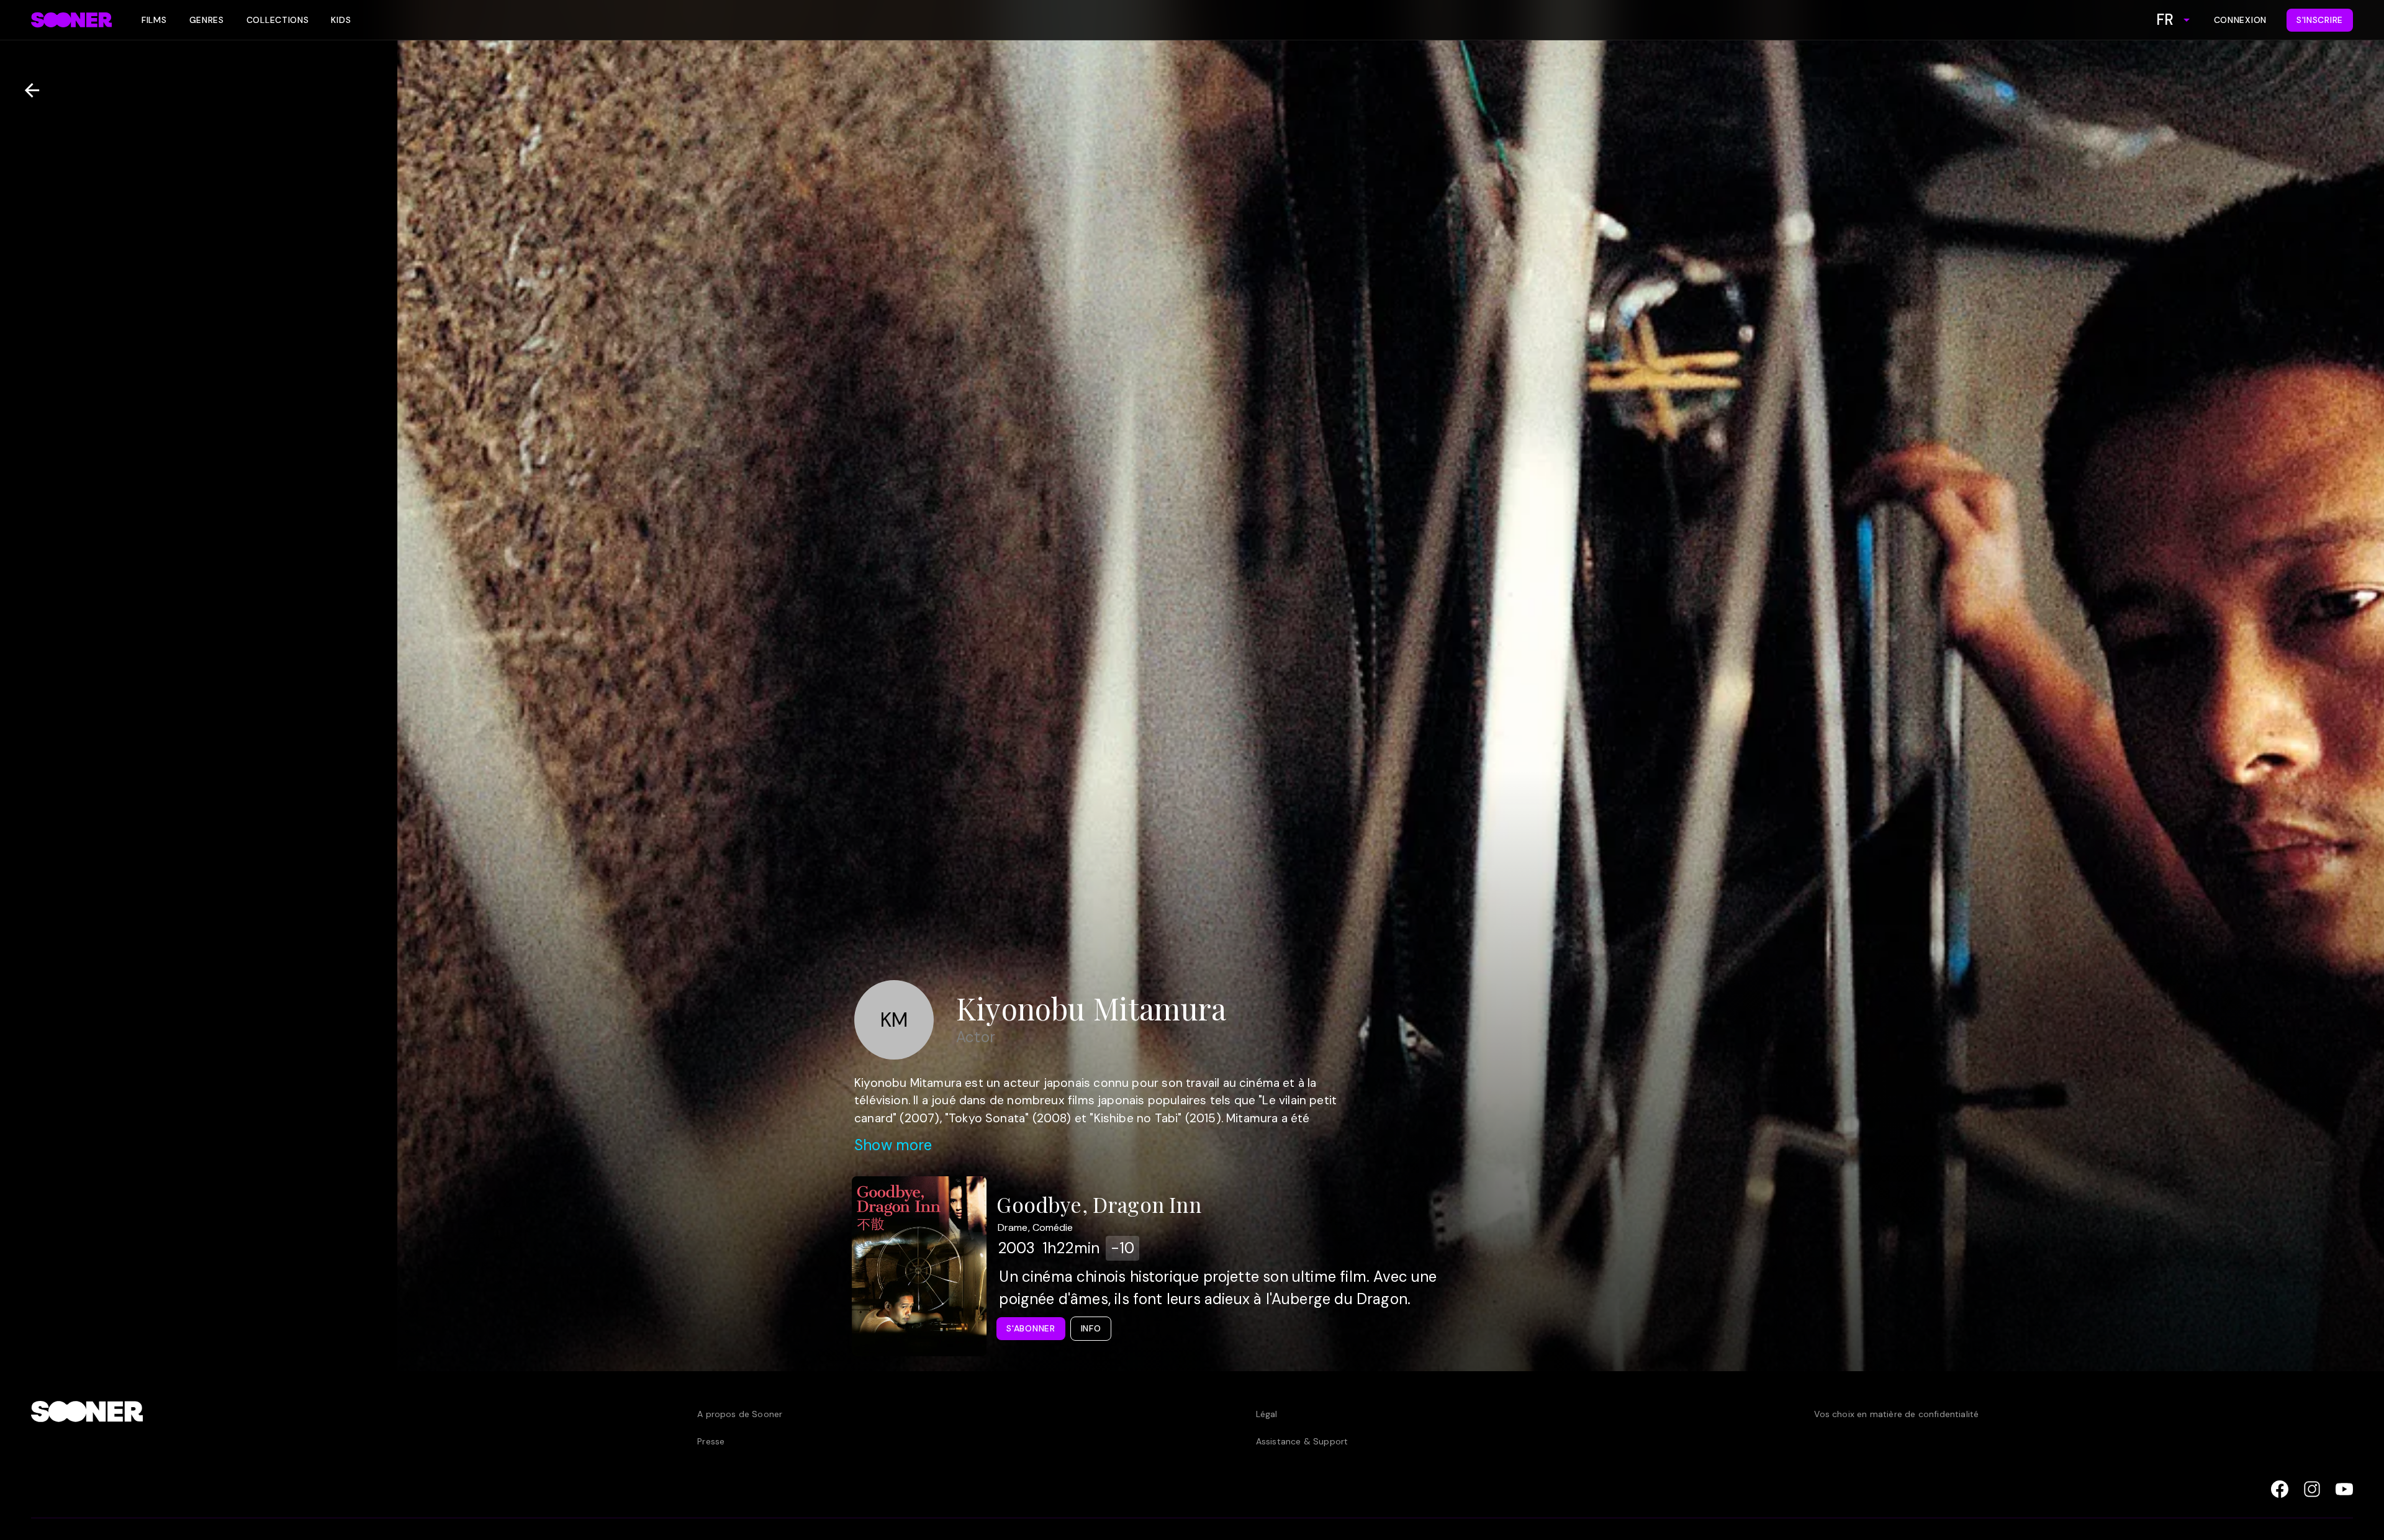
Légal (1267, 1414)
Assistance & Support (1302, 1441)
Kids (341, 20)
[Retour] (27, 90)
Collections (278, 20)
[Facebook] (2280, 1489)
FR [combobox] (2165, 20)
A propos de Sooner (740, 1414)
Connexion (2240, 20)
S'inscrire (2320, 20)
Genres (207, 20)
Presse (711, 1441)
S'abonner (1031, 1328)
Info (1091, 1328)
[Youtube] (2344, 1489)
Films (154, 20)
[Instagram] (2312, 1489)
